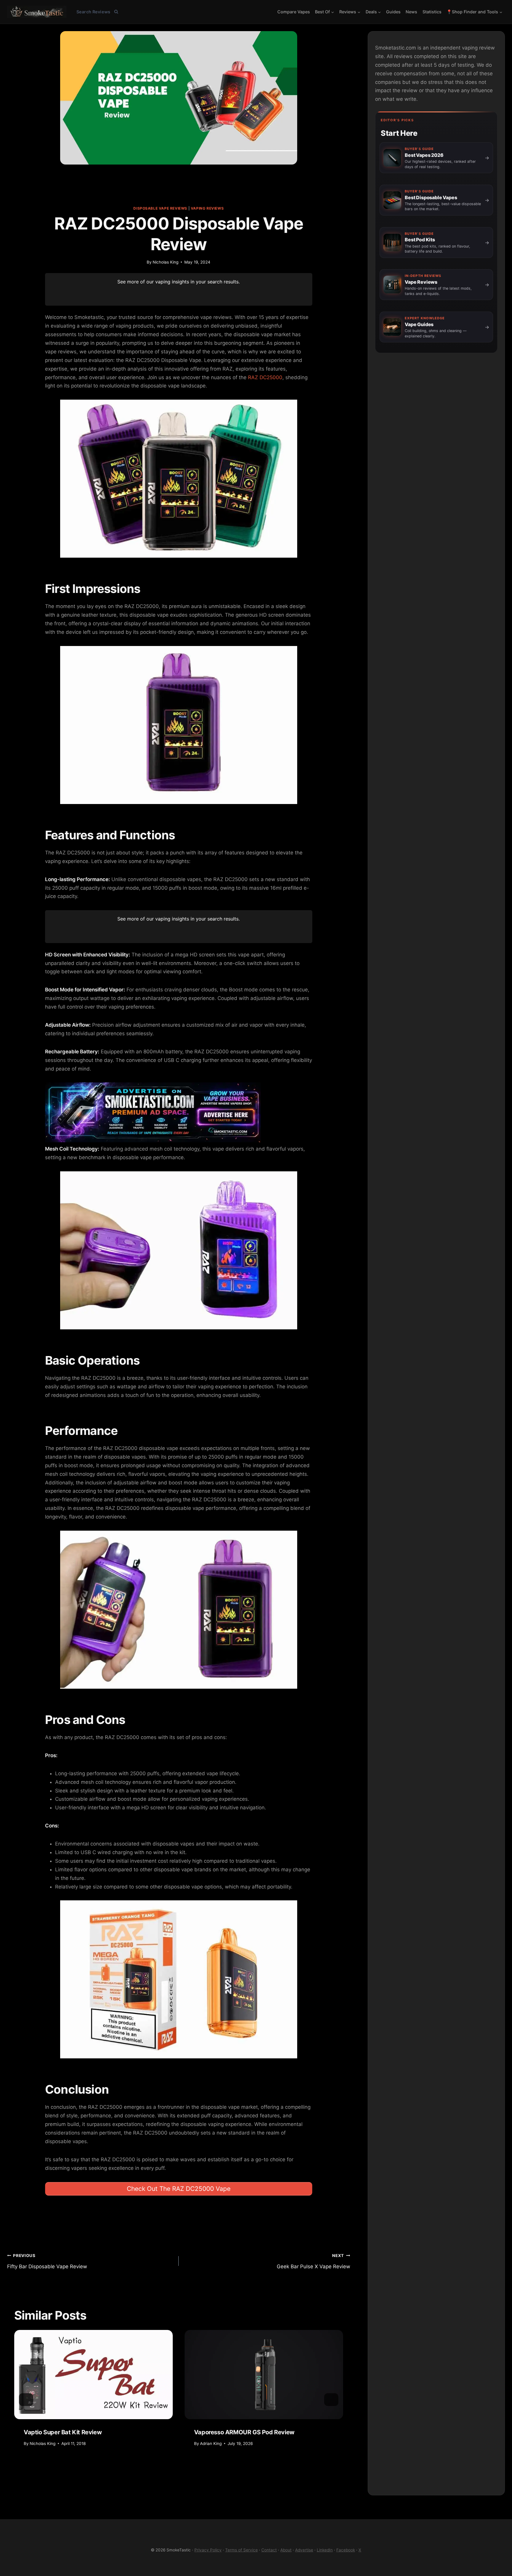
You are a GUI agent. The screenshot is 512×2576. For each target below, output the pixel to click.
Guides (393, 12)
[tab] (139, 2472)
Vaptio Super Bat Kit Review (63, 2432)
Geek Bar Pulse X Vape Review (313, 2261)
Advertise (304, 2550)
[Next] (331, 2399)
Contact (269, 2550)
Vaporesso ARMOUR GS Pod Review (244, 2432)
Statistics (432, 12)
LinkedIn (325, 2550)
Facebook (346, 2550)
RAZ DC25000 (265, 377)
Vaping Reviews (207, 208)
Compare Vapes (294, 12)
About (286, 2550)
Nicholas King (165, 262)
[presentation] (93, 2375)
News (411, 12)
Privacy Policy (208, 2550)
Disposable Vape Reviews (160, 208)
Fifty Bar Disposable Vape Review (47, 2261)
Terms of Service (241, 2550)
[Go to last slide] (26, 2399)
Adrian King (211, 2443)
